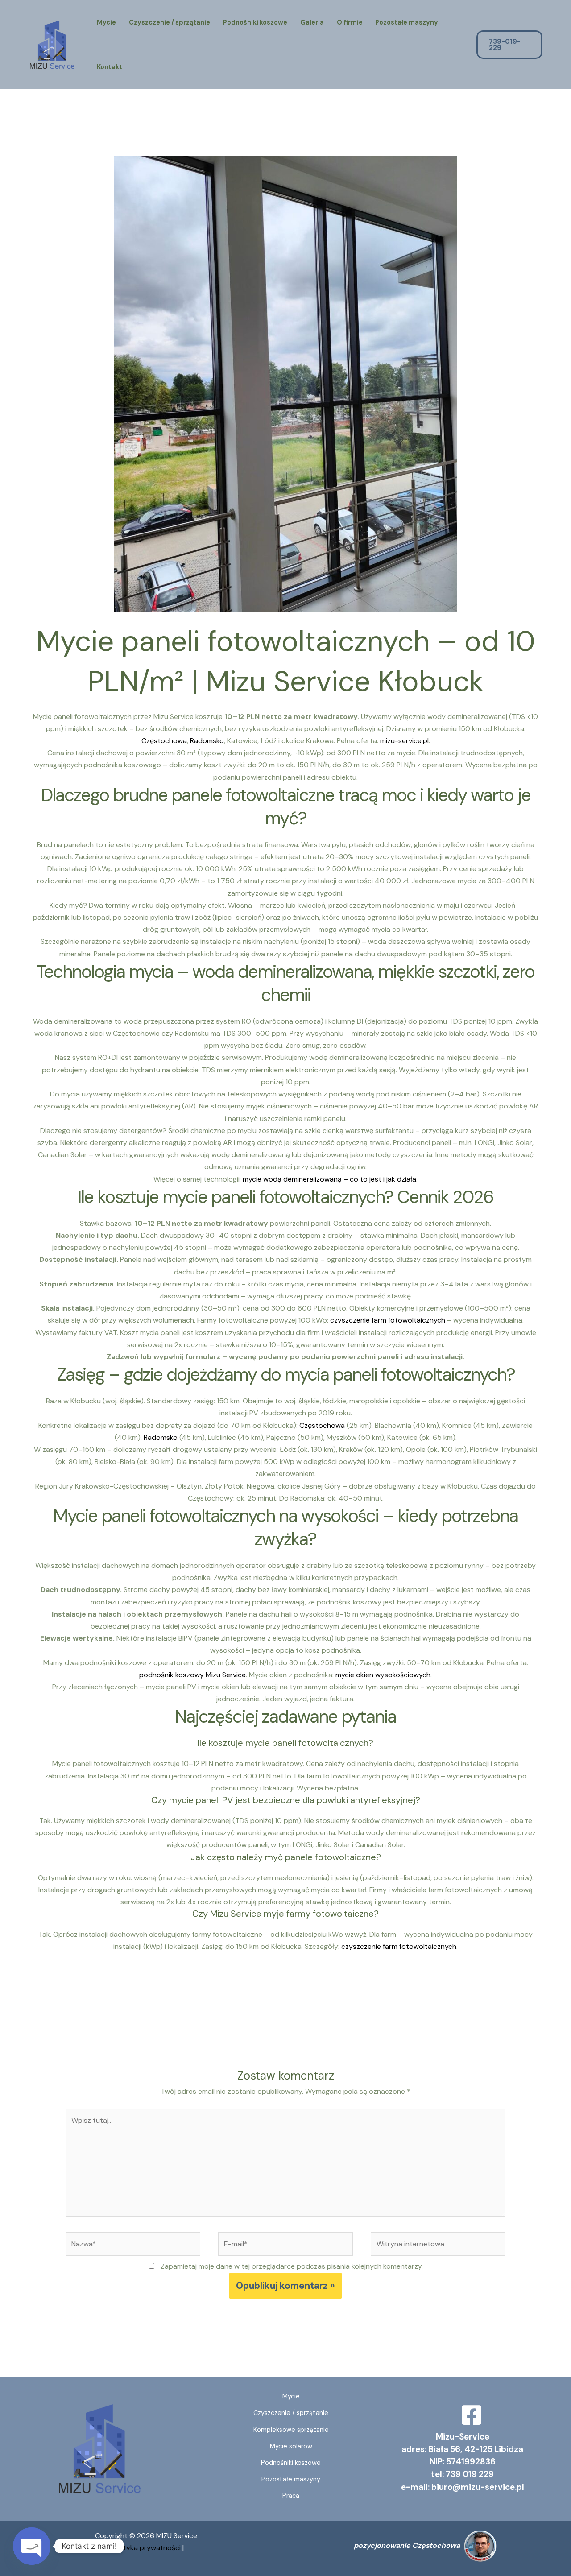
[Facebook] (472, 2415)
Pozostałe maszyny (407, 22)
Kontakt (110, 67)
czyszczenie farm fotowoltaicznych (388, 1320)
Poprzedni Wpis (49, 2013)
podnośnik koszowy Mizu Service (192, 1675)
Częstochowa (164, 741)
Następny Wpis (523, 2013)
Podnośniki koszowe (255, 22)
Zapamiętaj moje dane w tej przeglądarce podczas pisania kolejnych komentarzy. (292, 2266)
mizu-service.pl (404, 741)
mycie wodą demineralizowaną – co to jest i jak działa (329, 1179)
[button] (516, 45)
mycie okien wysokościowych (383, 1675)
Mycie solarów (291, 2446)
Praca (291, 2496)
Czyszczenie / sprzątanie (170, 22)
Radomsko (207, 741)
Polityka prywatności (147, 2548)
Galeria (312, 22)
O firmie (350, 22)
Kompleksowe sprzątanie (291, 2430)
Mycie (106, 22)
